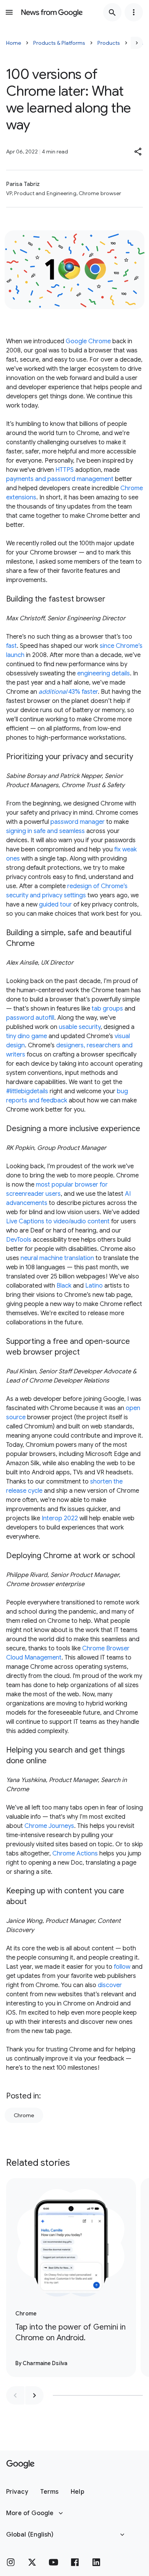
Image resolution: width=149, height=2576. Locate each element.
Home (14, 43)
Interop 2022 (60, 1518)
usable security (80, 1027)
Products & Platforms (59, 43)
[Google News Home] (52, 12)
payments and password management (60, 479)
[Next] (137, 43)
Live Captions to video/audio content (58, 1221)
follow (122, 1967)
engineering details (104, 673)
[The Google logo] (20, 2464)
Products (109, 43)
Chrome (24, 2115)
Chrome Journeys (49, 1826)
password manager (78, 822)
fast (11, 646)
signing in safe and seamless (45, 831)
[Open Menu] (9, 12)
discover (110, 1985)
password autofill (30, 1018)
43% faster (68, 692)
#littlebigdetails (27, 1091)
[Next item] (34, 2395)
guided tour (55, 905)
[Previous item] (15, 2395)
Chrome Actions (75, 1854)
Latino (94, 1286)
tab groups (107, 1009)
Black (64, 1286)
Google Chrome (88, 341)
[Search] (112, 12)
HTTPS (65, 470)
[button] (138, 152)
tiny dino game (27, 1036)
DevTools (19, 1240)
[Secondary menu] (134, 12)
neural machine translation (57, 1258)
